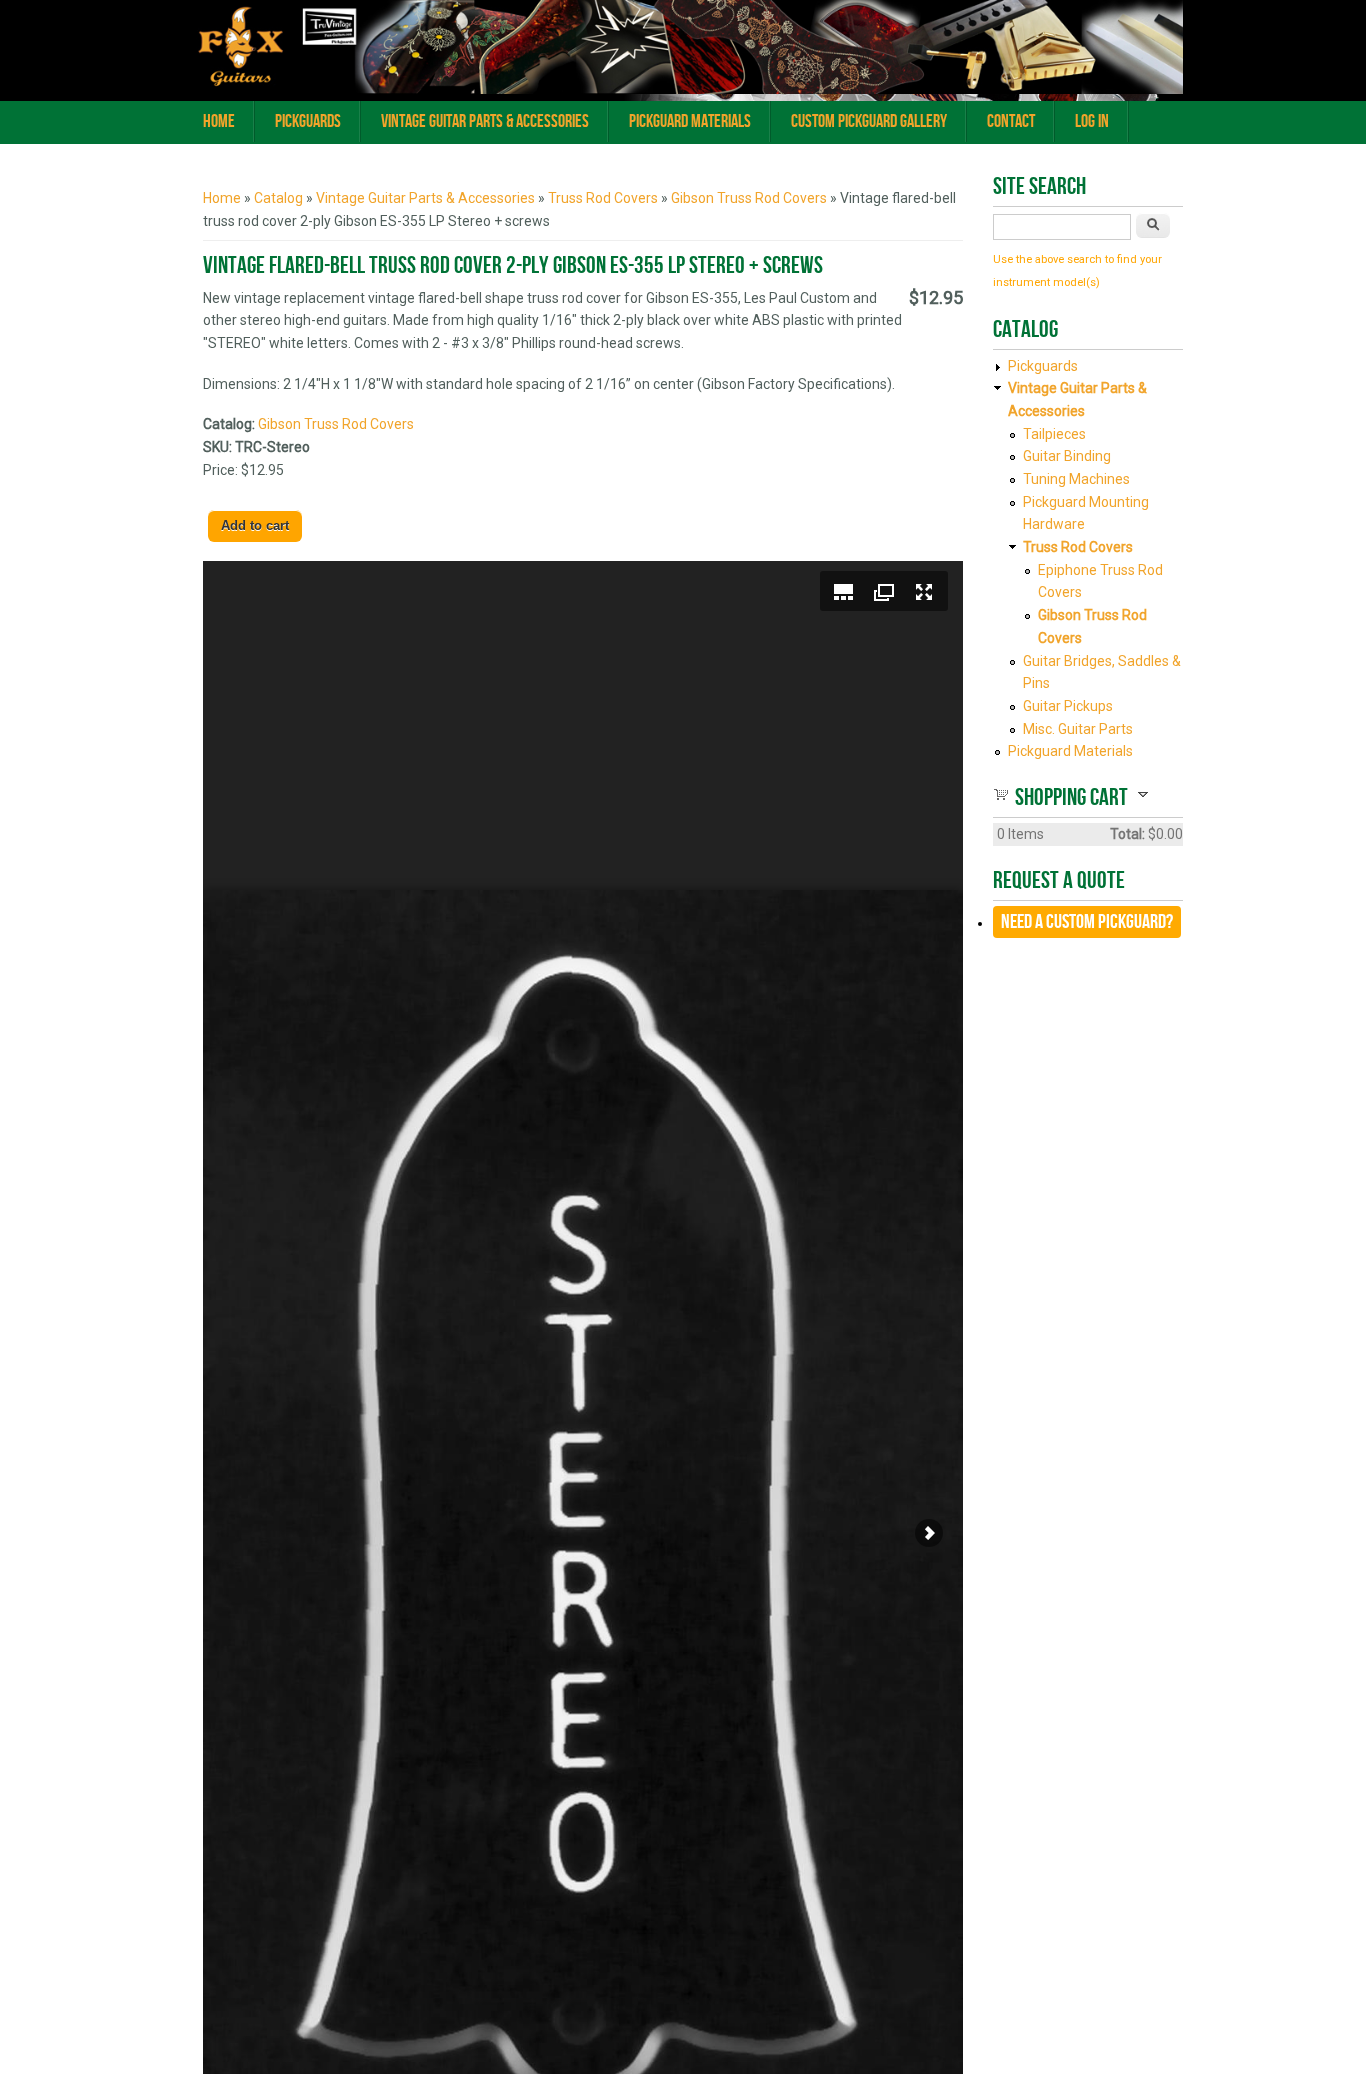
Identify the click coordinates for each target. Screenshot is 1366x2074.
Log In (1092, 121)
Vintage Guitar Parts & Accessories (485, 121)
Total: (1127, 834)
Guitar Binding (1067, 456)
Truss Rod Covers (603, 198)
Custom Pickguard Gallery (869, 121)
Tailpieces (1054, 434)
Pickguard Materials (690, 121)
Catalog (278, 198)
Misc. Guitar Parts (1078, 729)
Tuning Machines (1076, 479)
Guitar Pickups (1068, 706)
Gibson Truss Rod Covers (749, 198)
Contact (1011, 121)
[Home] (683, 89)
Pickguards (308, 121)
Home (219, 121)
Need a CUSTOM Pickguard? (1087, 922)
